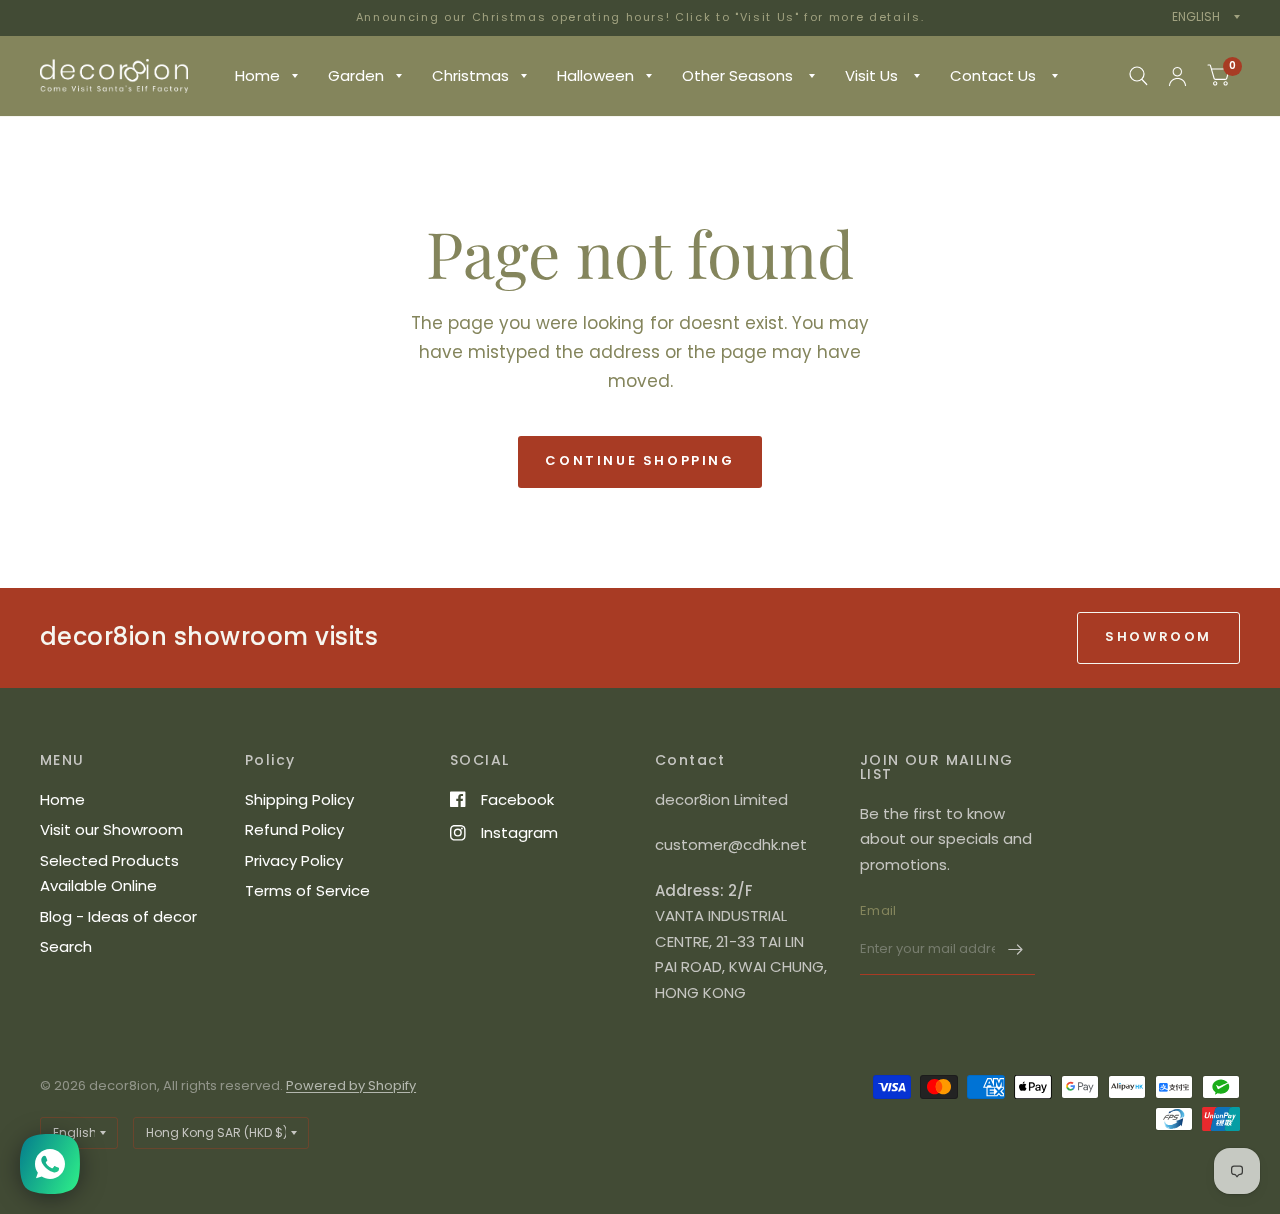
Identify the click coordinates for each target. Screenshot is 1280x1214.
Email (878, 910)
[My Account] (1177, 76)
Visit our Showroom (111, 829)
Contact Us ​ (995, 75)
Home (257, 75)
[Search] (1138, 76)
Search (66, 946)
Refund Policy (294, 829)
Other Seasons (739, 75)
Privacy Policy (294, 860)
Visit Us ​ (873, 75)
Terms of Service (307, 890)
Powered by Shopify (351, 1085)
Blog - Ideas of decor (118, 916)
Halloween (595, 75)
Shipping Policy (299, 799)
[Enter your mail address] (1015, 949)
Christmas (470, 75)
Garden (356, 75)
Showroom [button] (1158, 636)
